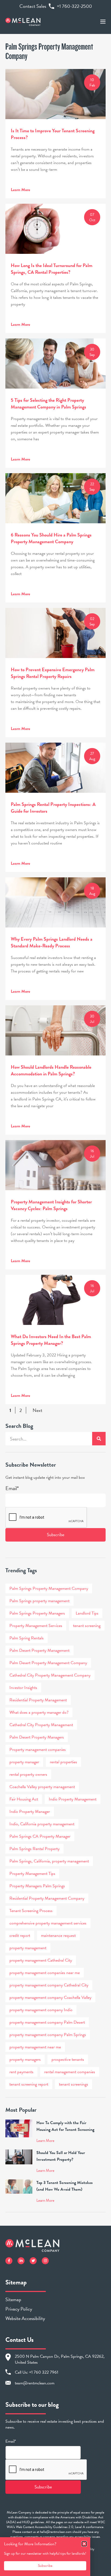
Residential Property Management (38, 1700)
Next (37, 1410)
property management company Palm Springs (48, 2035)
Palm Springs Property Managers (37, 1613)
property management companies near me (45, 1973)
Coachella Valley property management (42, 1787)
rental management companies (70, 2072)
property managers (25, 2059)
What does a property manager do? (39, 1712)
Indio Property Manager (30, 1812)
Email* (12, 1488)
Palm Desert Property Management (39, 1650)
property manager (24, 1762)
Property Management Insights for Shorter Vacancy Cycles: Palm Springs (51, 1205)
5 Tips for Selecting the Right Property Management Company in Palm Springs (48, 403)
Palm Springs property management (39, 1601)
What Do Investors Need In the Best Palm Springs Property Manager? (51, 1340)
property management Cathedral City (41, 1960)
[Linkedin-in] (21, 2261)
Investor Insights (23, 1688)
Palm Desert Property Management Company (48, 1663)
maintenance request (58, 1936)
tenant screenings (74, 2084)
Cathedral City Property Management (41, 1725)
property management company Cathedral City (49, 1985)
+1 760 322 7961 (44, 2372)
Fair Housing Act (24, 1799)
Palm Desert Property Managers (37, 1737)
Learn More (20, 190)
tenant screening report (29, 2084)
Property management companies (38, 1750)
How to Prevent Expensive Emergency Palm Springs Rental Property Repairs (53, 673)
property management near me (35, 2047)
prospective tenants (68, 2059)
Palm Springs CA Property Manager (40, 1836)
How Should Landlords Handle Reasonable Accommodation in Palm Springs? (51, 1070)
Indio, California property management (42, 1824)
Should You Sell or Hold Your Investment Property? (61, 2156)
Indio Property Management (73, 1799)
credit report (20, 1936)
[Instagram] (45, 2261)
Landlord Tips (87, 1613)
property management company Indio (41, 2010)
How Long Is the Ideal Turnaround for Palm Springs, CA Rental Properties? (52, 269)
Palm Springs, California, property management (49, 1861)
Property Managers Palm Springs (37, 1886)
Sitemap (13, 2299)
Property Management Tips (32, 1874)
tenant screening (87, 1626)
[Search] (99, 1439)
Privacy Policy (19, 2309)
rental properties (63, 1762)
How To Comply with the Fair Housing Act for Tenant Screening (65, 2126)
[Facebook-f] (9, 2261)
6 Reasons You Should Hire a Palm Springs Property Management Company (51, 538)
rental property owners (28, 1774)
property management (28, 1948)
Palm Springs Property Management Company (49, 1588)
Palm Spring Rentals (27, 1638)
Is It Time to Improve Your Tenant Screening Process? (53, 134)
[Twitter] (33, 2261)
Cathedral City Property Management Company (50, 1675)
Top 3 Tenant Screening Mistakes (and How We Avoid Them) (65, 2186)
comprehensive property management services (48, 1923)
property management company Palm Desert (47, 2022)
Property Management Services (36, 1626)
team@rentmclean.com (35, 2383)
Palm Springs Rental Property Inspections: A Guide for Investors (53, 808)
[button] (84, 2544)
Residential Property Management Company (47, 1898)
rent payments (21, 2072)
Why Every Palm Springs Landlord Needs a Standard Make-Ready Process (52, 942)
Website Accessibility (25, 2318)
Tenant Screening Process (31, 1911)
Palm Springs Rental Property (34, 1849)
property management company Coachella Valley (50, 1997)
